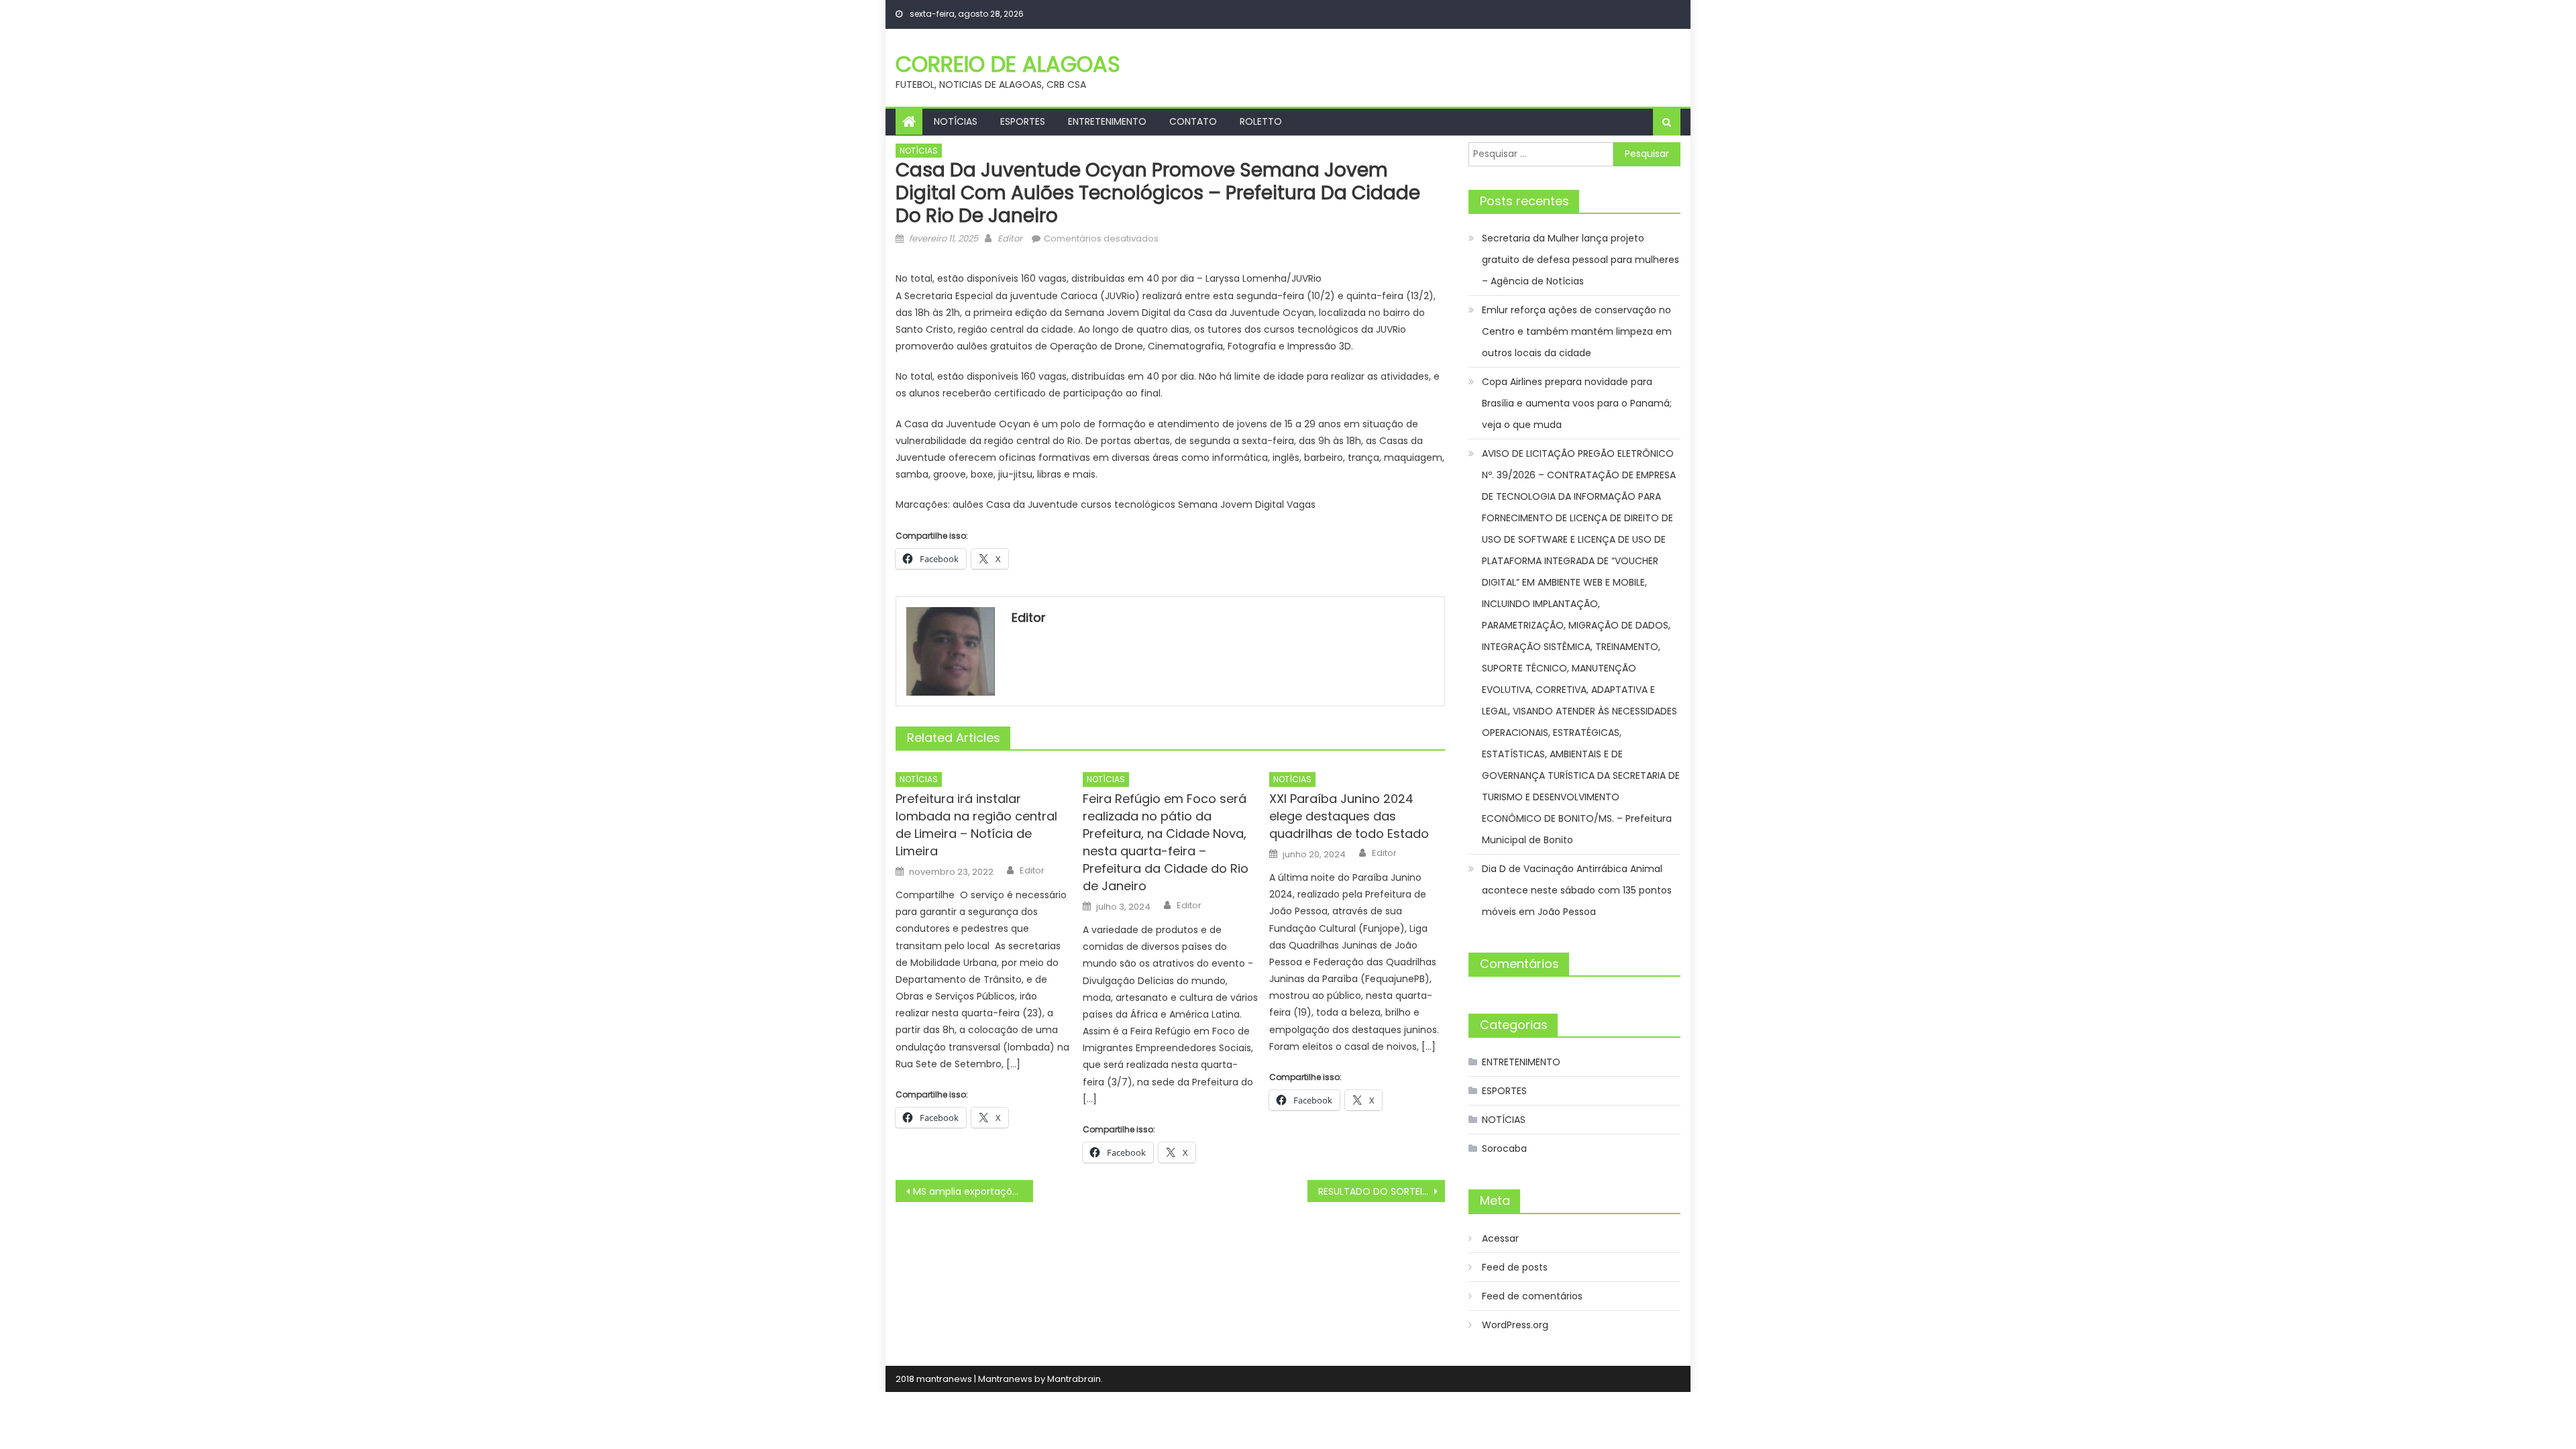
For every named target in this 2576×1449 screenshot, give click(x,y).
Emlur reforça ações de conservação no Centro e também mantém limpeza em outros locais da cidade (1577, 331)
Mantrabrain (1074, 1379)
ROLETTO (1261, 121)
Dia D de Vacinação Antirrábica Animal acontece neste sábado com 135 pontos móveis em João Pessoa (1577, 890)
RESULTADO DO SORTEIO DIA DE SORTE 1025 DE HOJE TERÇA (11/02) (1382, 1191)
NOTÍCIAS (956, 121)
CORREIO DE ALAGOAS (1008, 64)
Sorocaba (1504, 1148)
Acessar (1500, 1238)
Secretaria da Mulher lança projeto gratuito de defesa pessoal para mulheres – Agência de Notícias (1580, 260)
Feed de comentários (1532, 1296)
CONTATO (1193, 121)
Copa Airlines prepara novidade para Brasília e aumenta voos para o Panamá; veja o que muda (1577, 403)
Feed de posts (1515, 1267)
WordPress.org (1515, 1325)
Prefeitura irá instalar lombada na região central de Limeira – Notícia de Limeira (976, 825)
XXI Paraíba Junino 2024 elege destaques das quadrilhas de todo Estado (1349, 816)
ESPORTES (1023, 121)
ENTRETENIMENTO (1107, 121)
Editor (1010, 238)
